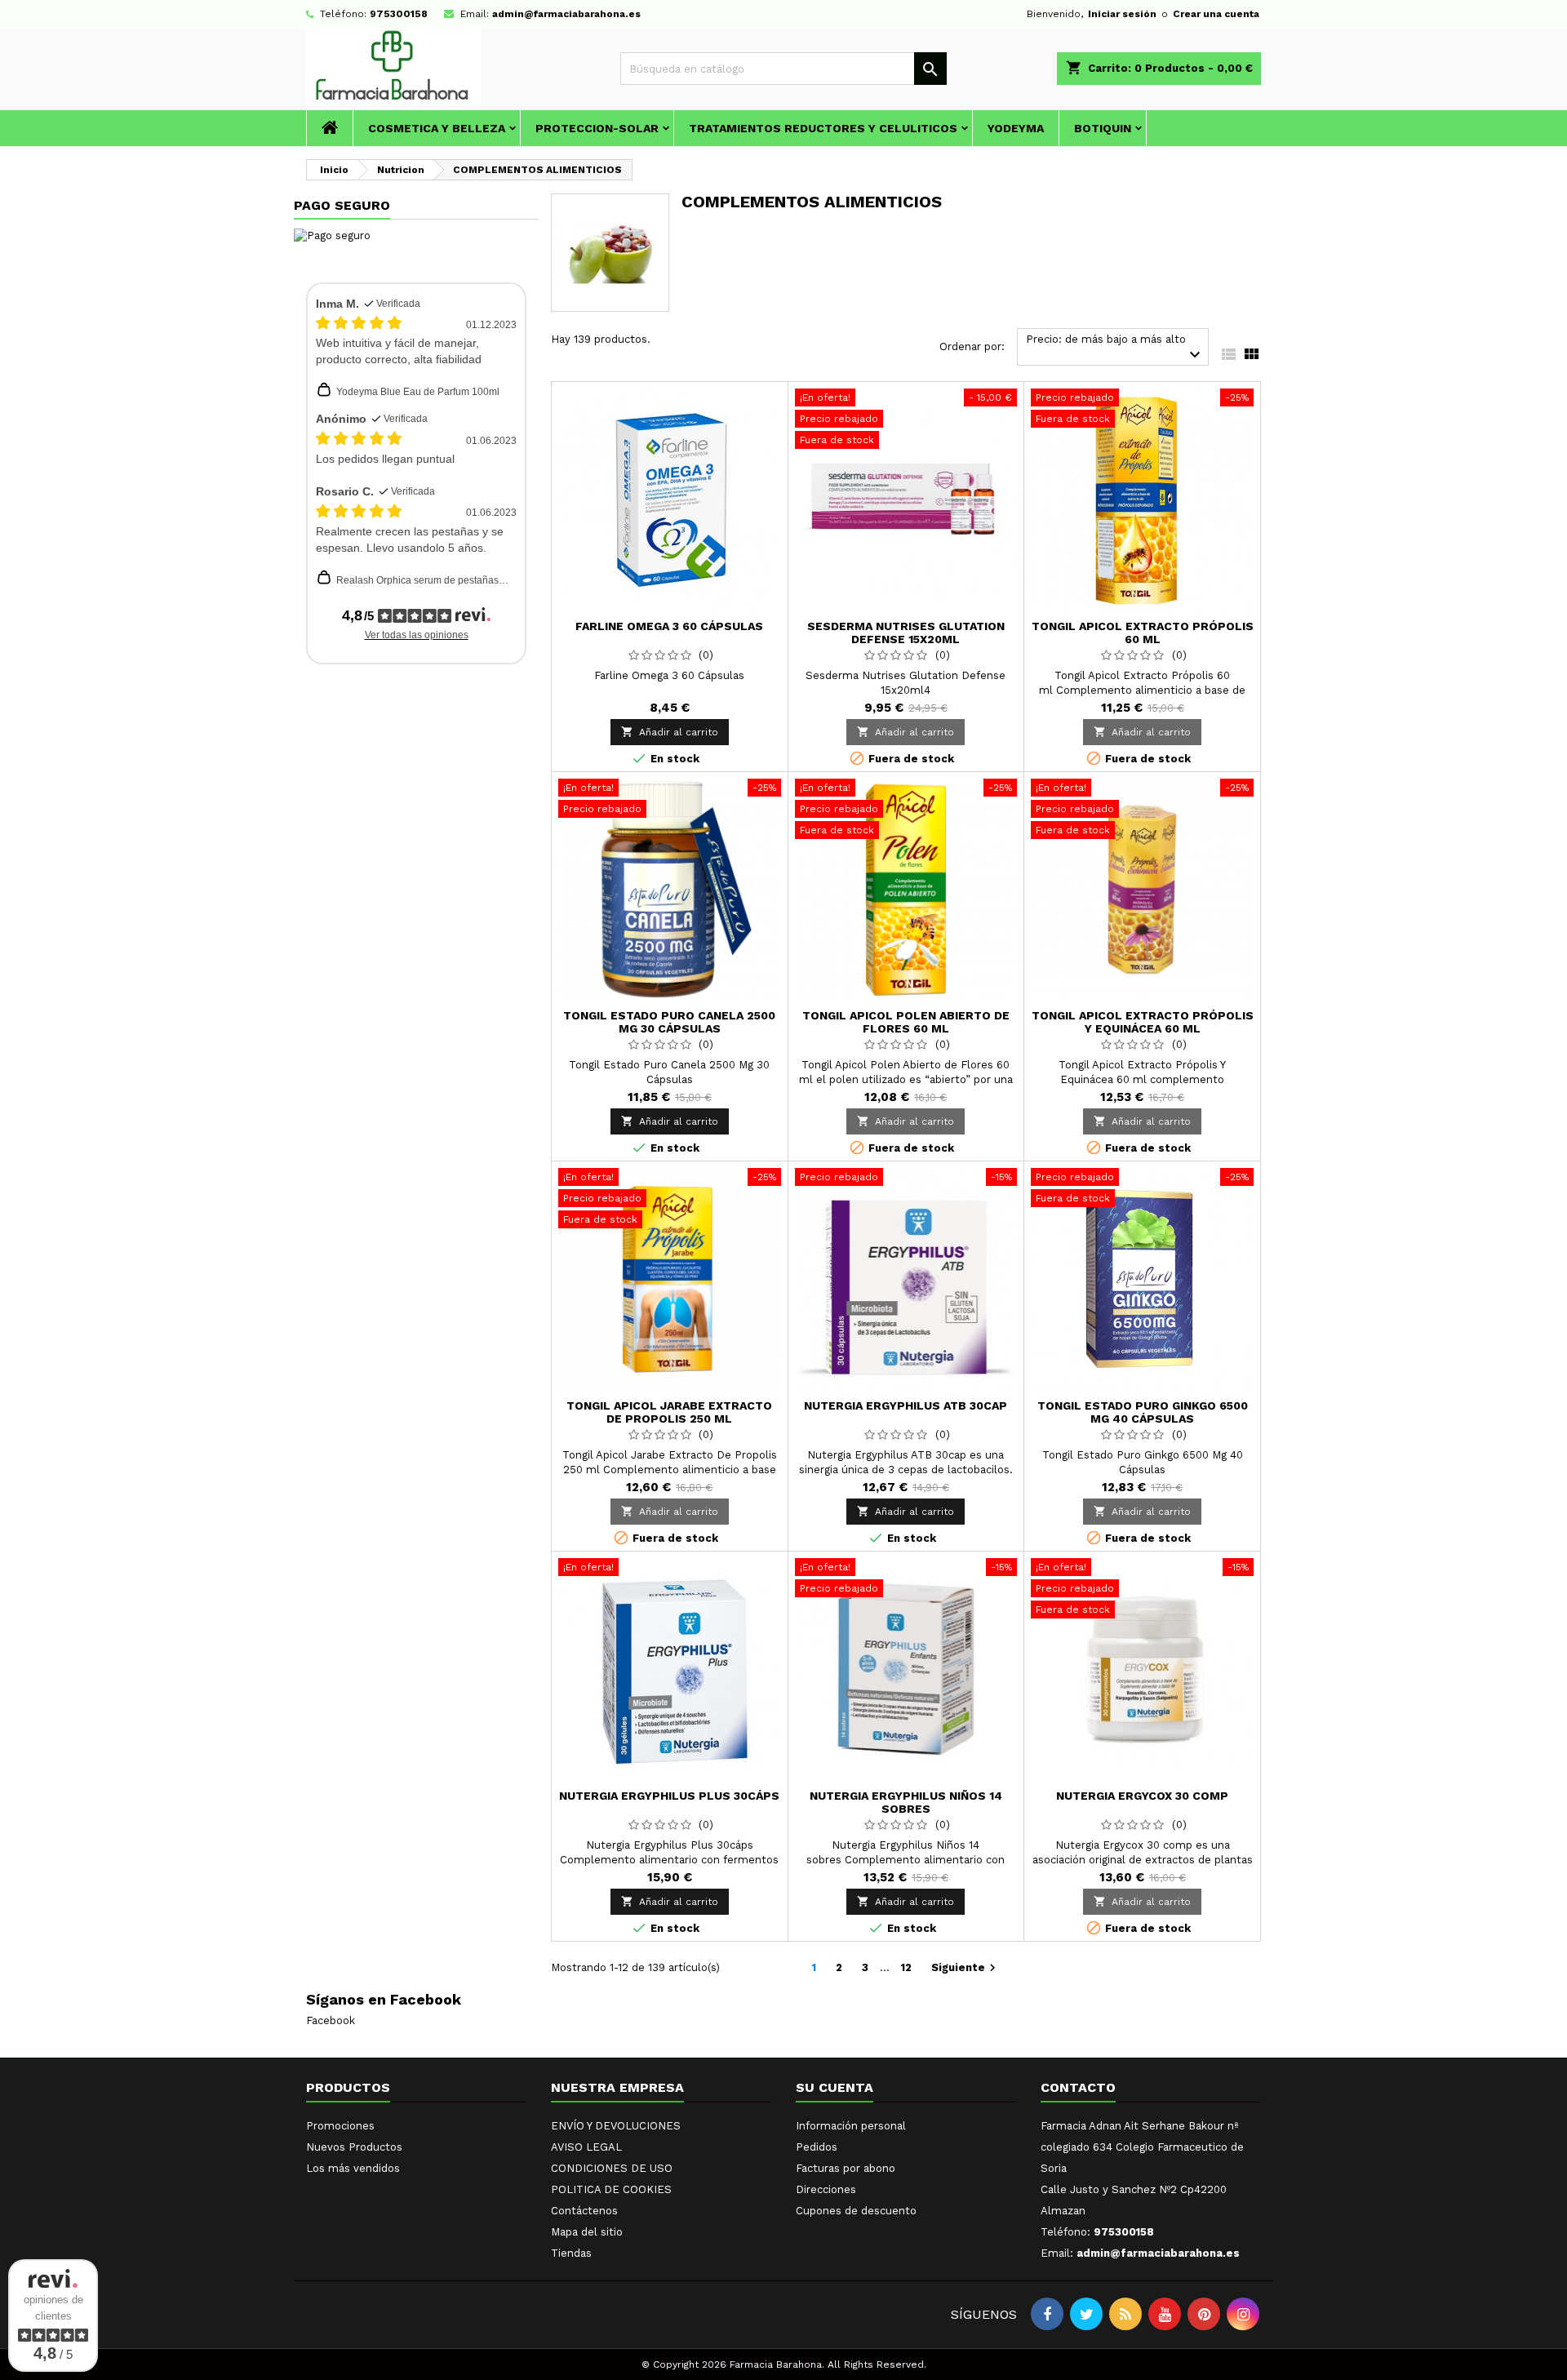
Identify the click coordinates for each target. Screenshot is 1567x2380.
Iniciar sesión (1122, 14)
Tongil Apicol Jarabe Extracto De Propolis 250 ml (669, 1412)
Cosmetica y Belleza (437, 128)
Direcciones (826, 2189)
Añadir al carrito (670, 732)
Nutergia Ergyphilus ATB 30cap (906, 1405)
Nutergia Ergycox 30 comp (1142, 1796)
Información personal (851, 2126)
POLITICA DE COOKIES (611, 2189)
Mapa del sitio (587, 2232)
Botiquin (1103, 128)
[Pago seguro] (332, 235)
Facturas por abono (846, 2168)
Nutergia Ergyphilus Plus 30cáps (669, 1796)
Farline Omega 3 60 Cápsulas (669, 626)
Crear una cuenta (1216, 14)
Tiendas (571, 2253)
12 (906, 1967)
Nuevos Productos (354, 2147)
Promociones (340, 2126)
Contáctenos (584, 2211)
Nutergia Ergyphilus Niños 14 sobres (906, 1802)
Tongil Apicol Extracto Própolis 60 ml (1143, 633)
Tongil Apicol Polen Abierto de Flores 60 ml (906, 1022)
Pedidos (817, 2147)
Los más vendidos (353, 2168)
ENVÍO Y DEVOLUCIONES (616, 2126)
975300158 (399, 14)
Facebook (331, 2020)
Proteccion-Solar (597, 128)
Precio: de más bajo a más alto (1115, 349)
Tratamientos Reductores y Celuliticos (823, 128)
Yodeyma (1016, 128)
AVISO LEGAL (586, 2147)
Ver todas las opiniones (417, 635)
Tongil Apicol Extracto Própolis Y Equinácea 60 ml (1143, 1022)
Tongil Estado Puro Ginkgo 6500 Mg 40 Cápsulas (1143, 1412)
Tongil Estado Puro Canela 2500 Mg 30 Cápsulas (669, 1022)
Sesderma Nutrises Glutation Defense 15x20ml (906, 633)
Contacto (1078, 2087)
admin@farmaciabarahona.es (566, 14)
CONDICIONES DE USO (612, 2168)
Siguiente (966, 1968)
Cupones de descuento (856, 2211)
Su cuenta (835, 2087)
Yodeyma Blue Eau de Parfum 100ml (418, 392)
